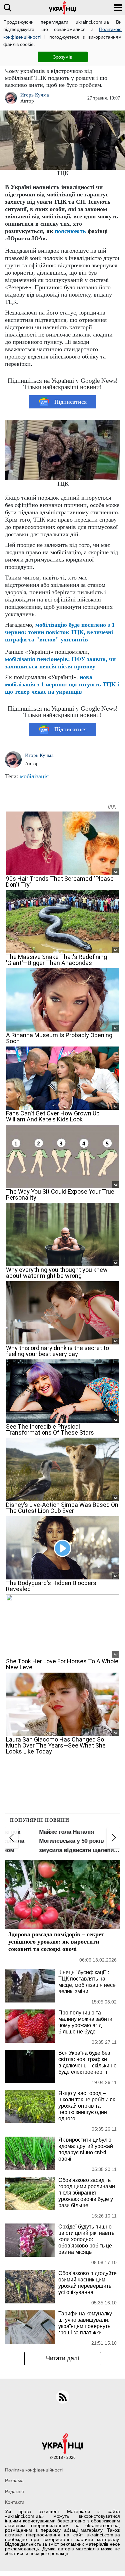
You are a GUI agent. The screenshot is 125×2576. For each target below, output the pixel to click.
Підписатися (70, 402)
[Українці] (63, 7)
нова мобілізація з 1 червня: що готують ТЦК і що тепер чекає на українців (62, 684)
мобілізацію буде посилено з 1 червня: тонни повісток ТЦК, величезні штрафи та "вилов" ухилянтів (60, 632)
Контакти (15, 2502)
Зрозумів (62, 57)
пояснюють (70, 231)
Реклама (14, 2480)
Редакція (14, 2491)
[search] (7, 7)
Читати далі (62, 2358)
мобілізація (34, 776)
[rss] (63, 2397)
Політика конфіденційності (34, 2470)
